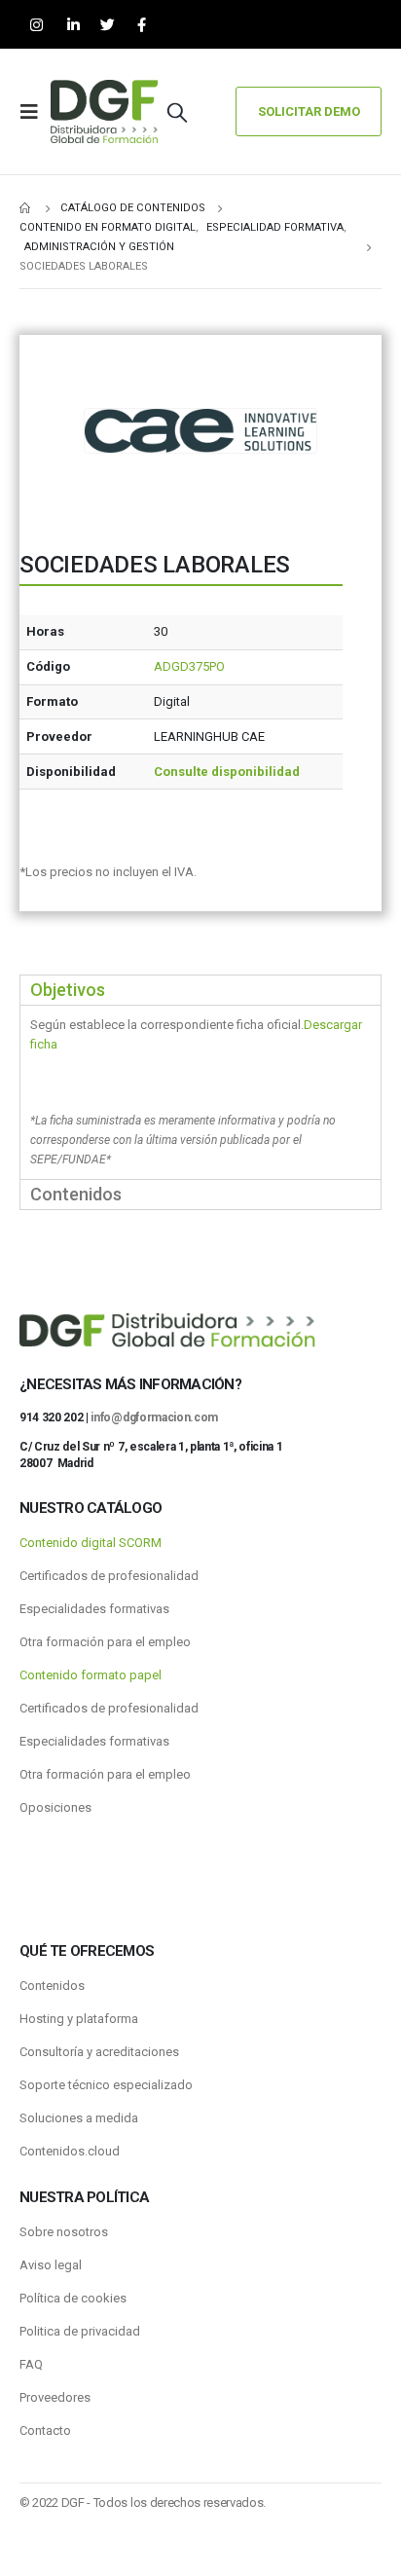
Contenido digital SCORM (91, 1543)
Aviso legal (51, 2265)
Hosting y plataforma (79, 2019)
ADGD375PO (189, 666)
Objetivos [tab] (68, 990)
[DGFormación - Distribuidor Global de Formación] (104, 111)
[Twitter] (108, 25)
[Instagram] (36, 25)
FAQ (31, 2364)
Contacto (45, 2430)
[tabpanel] (200, 1092)
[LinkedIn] (73, 25)
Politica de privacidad (80, 2331)
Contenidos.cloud (70, 2151)
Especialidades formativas (94, 1609)
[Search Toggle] (177, 112)
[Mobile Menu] (35, 112)
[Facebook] (142, 25)
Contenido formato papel (91, 1675)
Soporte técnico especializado (106, 2085)
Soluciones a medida (79, 2118)
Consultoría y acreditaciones (99, 2052)
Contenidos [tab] (76, 1194)
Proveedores (55, 2397)
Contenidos (52, 1986)
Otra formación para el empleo (105, 1642)
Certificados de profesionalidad (109, 1576)
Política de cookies (73, 2298)
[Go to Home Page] (26, 208)
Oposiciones (55, 1807)
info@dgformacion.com (154, 1417)
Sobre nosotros (64, 2232)
